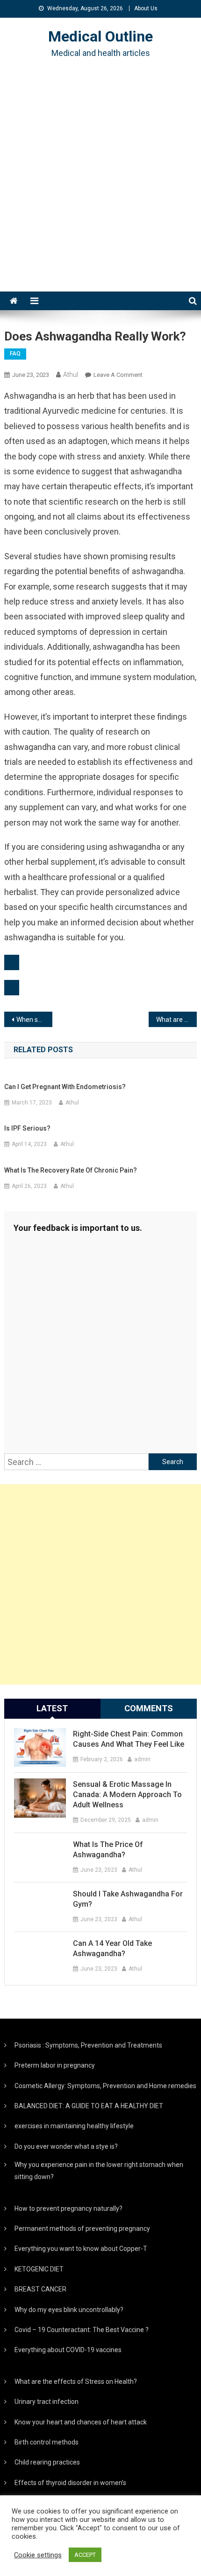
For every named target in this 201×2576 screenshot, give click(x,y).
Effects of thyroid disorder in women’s (70, 2483)
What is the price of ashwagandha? (108, 1850)
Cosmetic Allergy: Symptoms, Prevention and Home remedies (105, 2086)
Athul (71, 375)
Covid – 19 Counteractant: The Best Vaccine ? (82, 2330)
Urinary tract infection (47, 2402)
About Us (146, 8)
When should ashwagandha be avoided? (34, 1020)
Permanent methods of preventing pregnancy (82, 2229)
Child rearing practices (47, 2462)
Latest (52, 1708)
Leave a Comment (118, 375)
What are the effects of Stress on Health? (76, 2382)
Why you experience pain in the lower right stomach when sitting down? (99, 2171)
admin (142, 1759)
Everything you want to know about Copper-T (81, 2249)
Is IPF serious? (27, 1128)
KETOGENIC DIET (39, 2269)
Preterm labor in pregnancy (55, 2065)
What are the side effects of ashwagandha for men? (176, 1020)
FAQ (15, 354)
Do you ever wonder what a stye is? (66, 2146)
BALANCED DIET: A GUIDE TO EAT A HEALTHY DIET (89, 2106)
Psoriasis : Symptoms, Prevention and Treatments (88, 2045)
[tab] (52, 1708)
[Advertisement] (100, 187)
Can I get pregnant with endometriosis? (65, 1087)
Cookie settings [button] (38, 2555)
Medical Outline (100, 36)
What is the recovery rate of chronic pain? (71, 1170)
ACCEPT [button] (85, 2555)
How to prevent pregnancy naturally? (68, 2208)
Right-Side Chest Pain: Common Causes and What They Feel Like (129, 1739)
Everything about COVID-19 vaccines (68, 2350)
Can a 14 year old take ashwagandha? (112, 1948)
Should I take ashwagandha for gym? (128, 1899)
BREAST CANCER (40, 2289)
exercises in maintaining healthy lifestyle (74, 2126)
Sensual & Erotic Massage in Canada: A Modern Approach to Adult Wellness (127, 1795)
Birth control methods (47, 2442)
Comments (149, 1708)
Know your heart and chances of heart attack (81, 2422)
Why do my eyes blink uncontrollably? (69, 2310)
